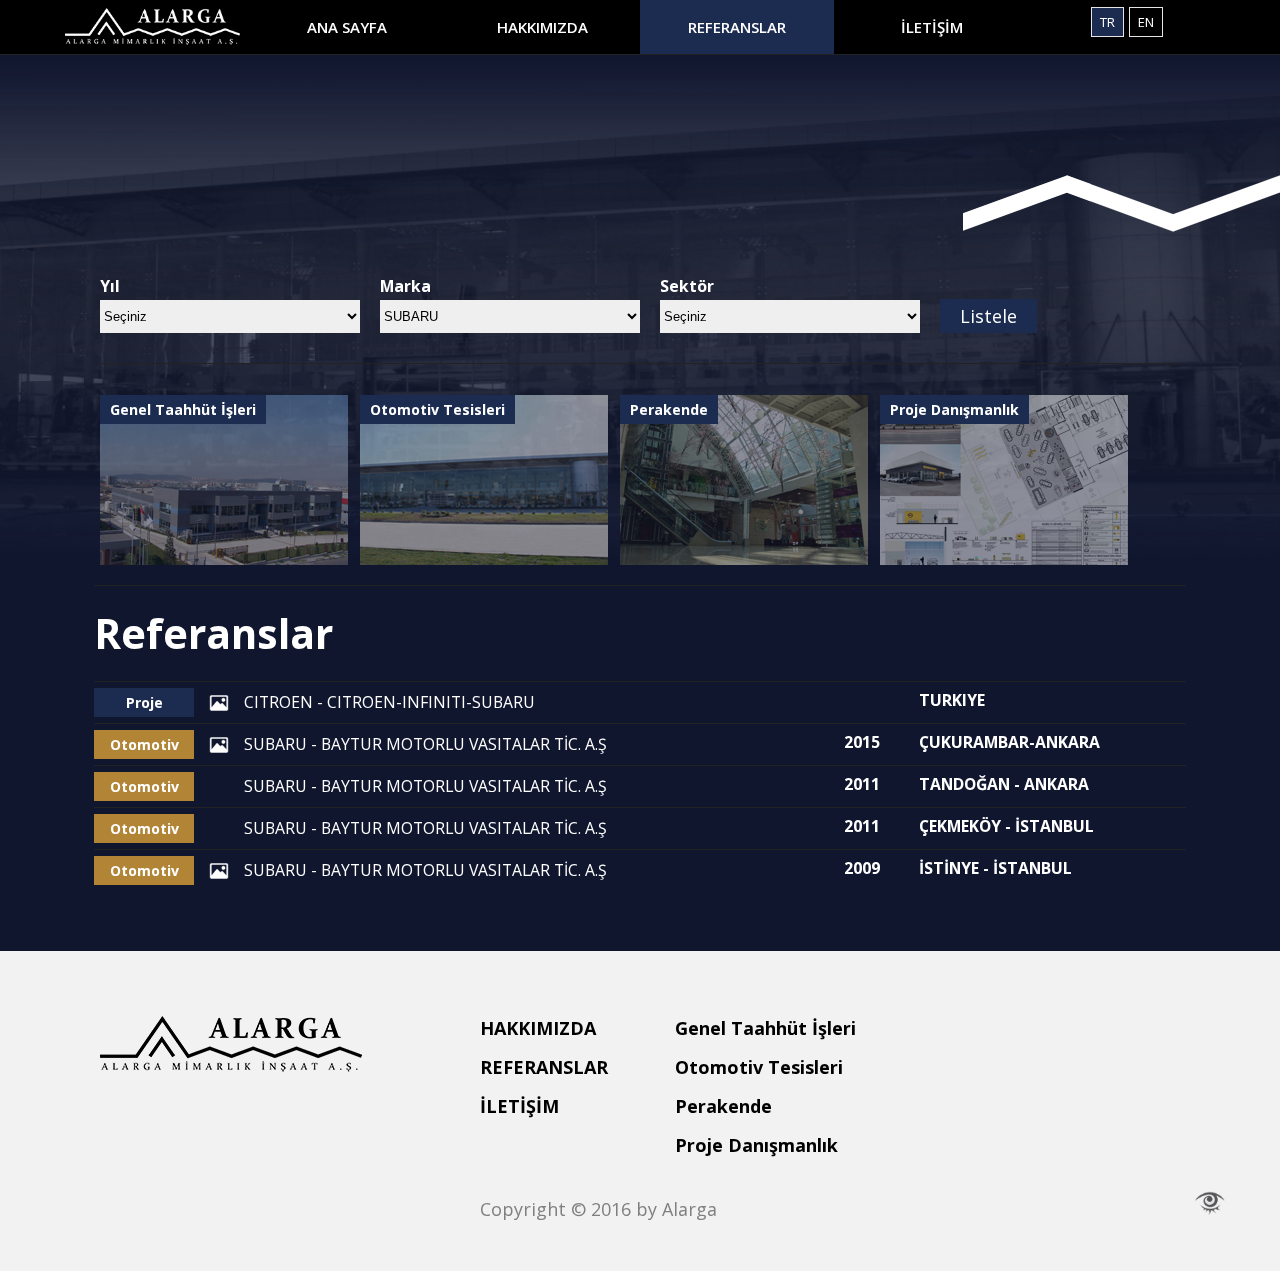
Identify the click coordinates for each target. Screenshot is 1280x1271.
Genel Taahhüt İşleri (765, 1028)
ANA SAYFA (347, 27)
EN (1146, 22)
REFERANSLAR (737, 27)
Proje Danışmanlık (756, 1145)
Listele (988, 316)
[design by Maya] (1210, 1203)
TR (1107, 22)
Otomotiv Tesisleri (759, 1067)
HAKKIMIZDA (542, 27)
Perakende (723, 1106)
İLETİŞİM (932, 27)
